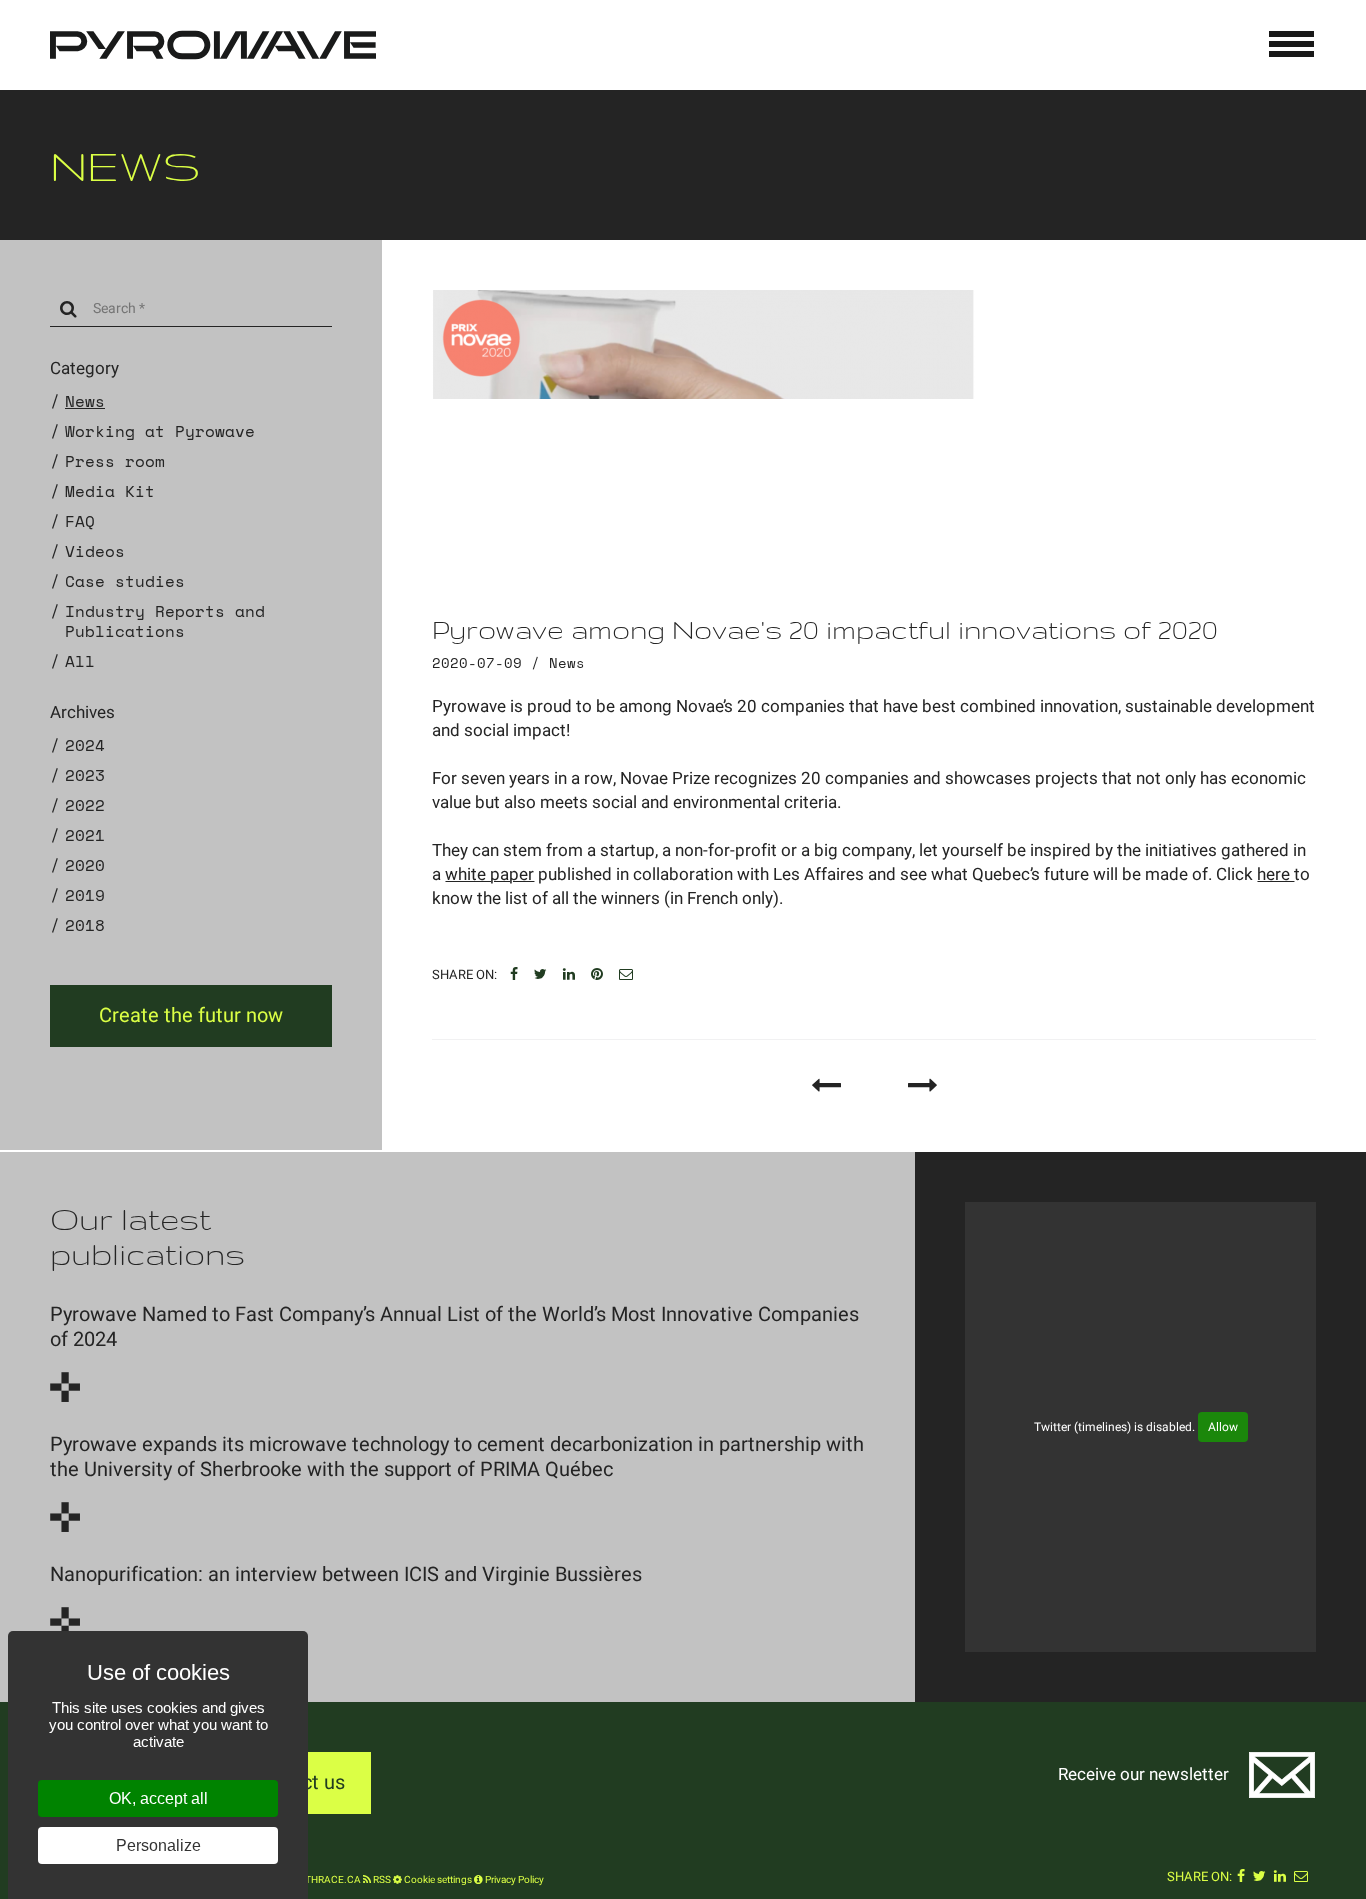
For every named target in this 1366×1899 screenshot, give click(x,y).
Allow (1223, 1427)
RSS (381, 1880)
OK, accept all (158, 1798)
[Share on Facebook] (514, 975)
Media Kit (110, 491)
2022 (85, 805)
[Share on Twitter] (540, 975)
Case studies (125, 581)
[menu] (1292, 44)
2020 (85, 865)
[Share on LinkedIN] (569, 975)
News (85, 401)
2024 (85, 745)
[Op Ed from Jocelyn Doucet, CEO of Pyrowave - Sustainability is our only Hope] (923, 1085)
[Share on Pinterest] (597, 975)
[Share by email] (626, 975)
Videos (95, 551)
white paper (489, 874)
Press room (115, 461)
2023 (85, 775)
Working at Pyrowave (160, 431)
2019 (85, 895)
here (1275, 874)
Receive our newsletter (1143, 1774)
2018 (85, 925)
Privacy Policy (513, 1880)
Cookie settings (437, 1880)
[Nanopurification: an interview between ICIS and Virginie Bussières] (65, 1622)
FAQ (80, 521)
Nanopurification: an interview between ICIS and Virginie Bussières (346, 1574)
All (80, 661)
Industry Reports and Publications (165, 621)
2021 (85, 835)
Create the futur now (191, 1015)
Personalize (158, 1845)
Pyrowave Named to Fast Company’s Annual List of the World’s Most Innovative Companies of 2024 (454, 1327)
